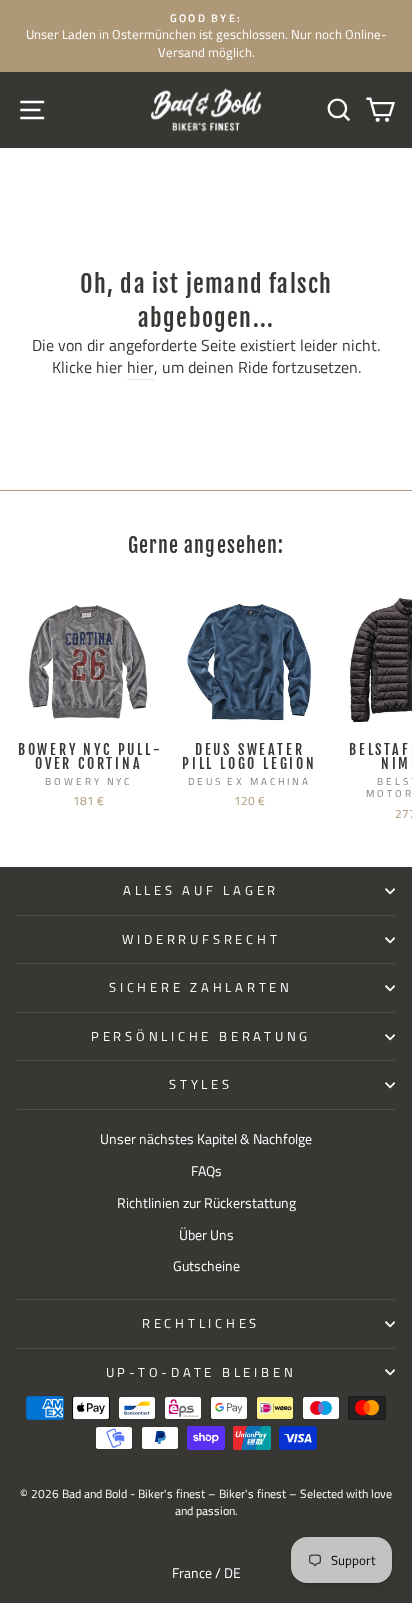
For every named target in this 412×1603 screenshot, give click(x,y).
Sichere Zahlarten (201, 987)
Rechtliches (201, 1323)
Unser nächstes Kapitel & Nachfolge (206, 1139)
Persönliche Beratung (201, 1036)
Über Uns (206, 1235)
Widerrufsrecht (201, 939)
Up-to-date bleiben (201, 1372)
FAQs (206, 1171)
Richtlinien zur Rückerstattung (206, 1203)
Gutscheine (206, 1266)
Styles (201, 1084)
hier (140, 368)
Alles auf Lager (201, 890)
